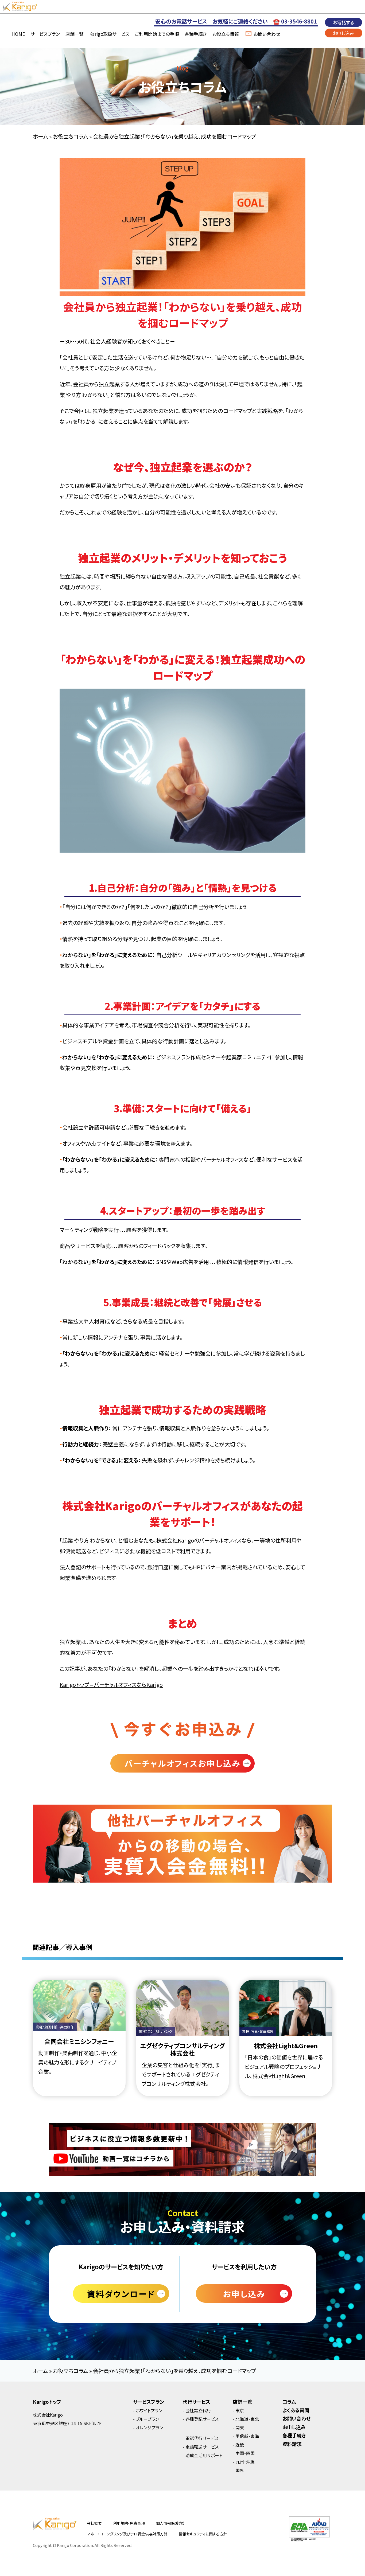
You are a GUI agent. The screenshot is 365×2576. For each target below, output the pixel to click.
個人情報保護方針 (171, 2523)
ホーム (40, 136)
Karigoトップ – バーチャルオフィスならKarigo (111, 1685)
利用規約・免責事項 (129, 2523)
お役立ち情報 (226, 34)
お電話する (343, 22)
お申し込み (343, 33)
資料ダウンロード (121, 2294)
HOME (18, 34)
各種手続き (196, 34)
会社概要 (94, 2523)
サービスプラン (45, 34)
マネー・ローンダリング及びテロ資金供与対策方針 (127, 2534)
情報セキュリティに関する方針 (203, 2534)
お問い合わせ (267, 34)
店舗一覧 (75, 34)
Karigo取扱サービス (109, 34)
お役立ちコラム (71, 136)
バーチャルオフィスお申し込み (183, 1763)
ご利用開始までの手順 (157, 34)
